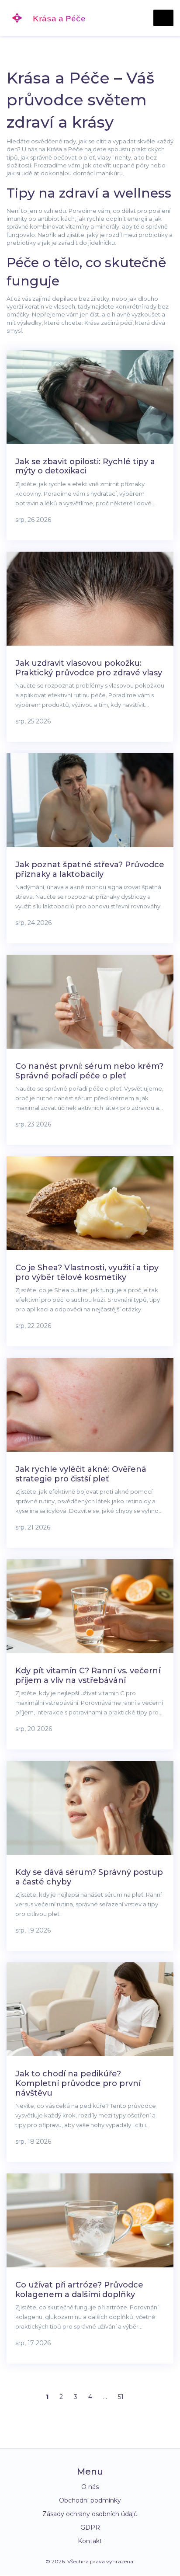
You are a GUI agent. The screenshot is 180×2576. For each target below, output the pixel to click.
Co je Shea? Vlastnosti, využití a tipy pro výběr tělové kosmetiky (87, 1272)
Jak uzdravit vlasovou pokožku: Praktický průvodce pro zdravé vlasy (89, 668)
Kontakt (90, 2541)
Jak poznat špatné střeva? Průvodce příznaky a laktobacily (90, 869)
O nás (90, 2487)
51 (121, 2397)
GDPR (90, 2527)
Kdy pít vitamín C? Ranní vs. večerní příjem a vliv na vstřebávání (88, 1676)
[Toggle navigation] (163, 18)
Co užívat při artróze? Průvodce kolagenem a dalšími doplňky (79, 2290)
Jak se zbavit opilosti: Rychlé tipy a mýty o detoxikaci (85, 466)
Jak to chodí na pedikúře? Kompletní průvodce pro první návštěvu (78, 2083)
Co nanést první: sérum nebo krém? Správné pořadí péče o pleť (89, 1071)
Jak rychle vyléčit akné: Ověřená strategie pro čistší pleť (81, 1474)
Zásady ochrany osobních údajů (90, 2514)
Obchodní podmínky (90, 2500)
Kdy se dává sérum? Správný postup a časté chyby (89, 1877)
